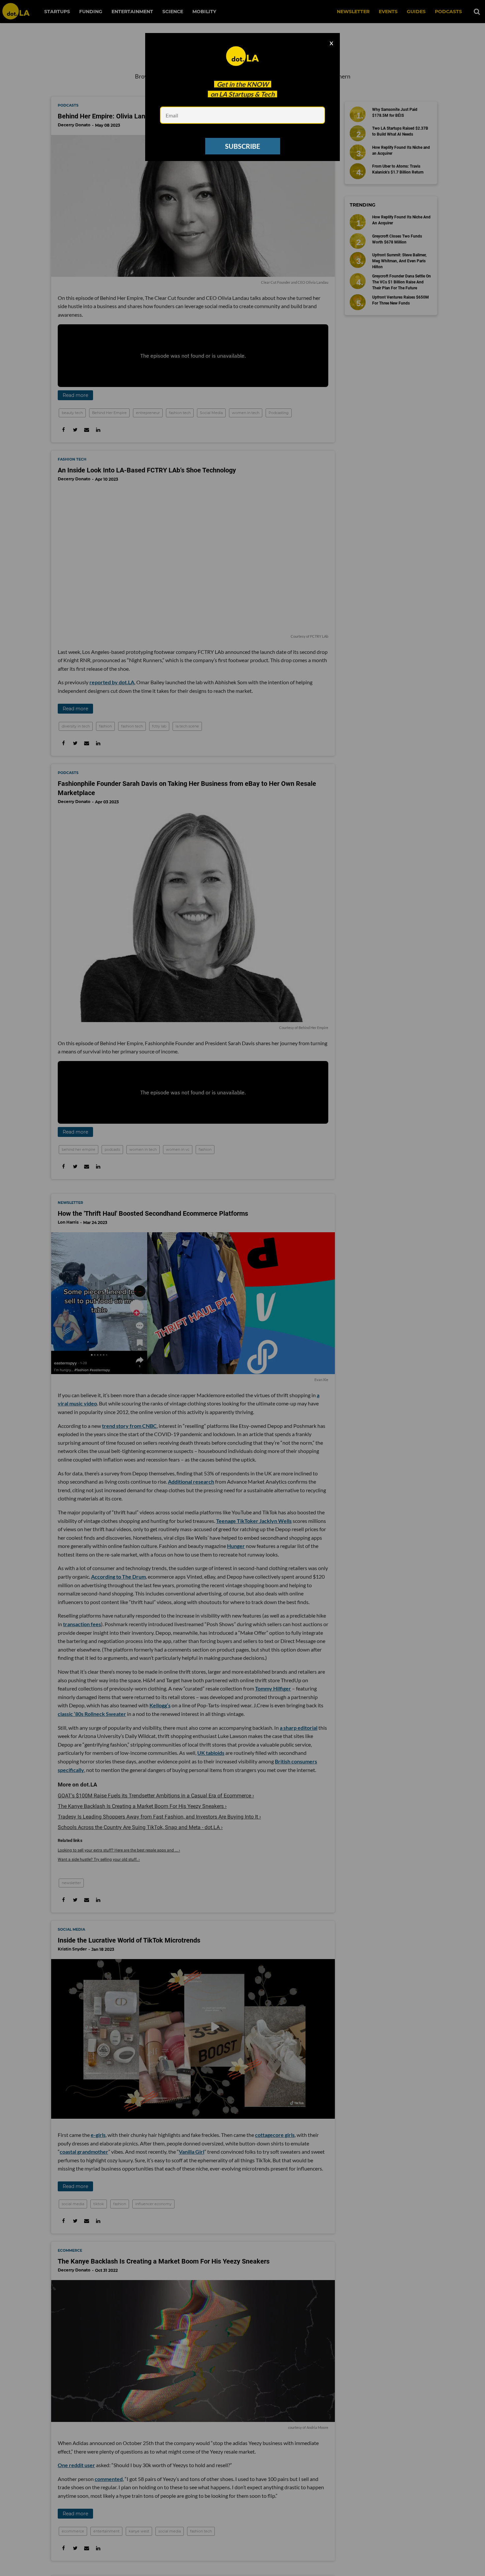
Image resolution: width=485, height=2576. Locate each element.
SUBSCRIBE (242, 146)
